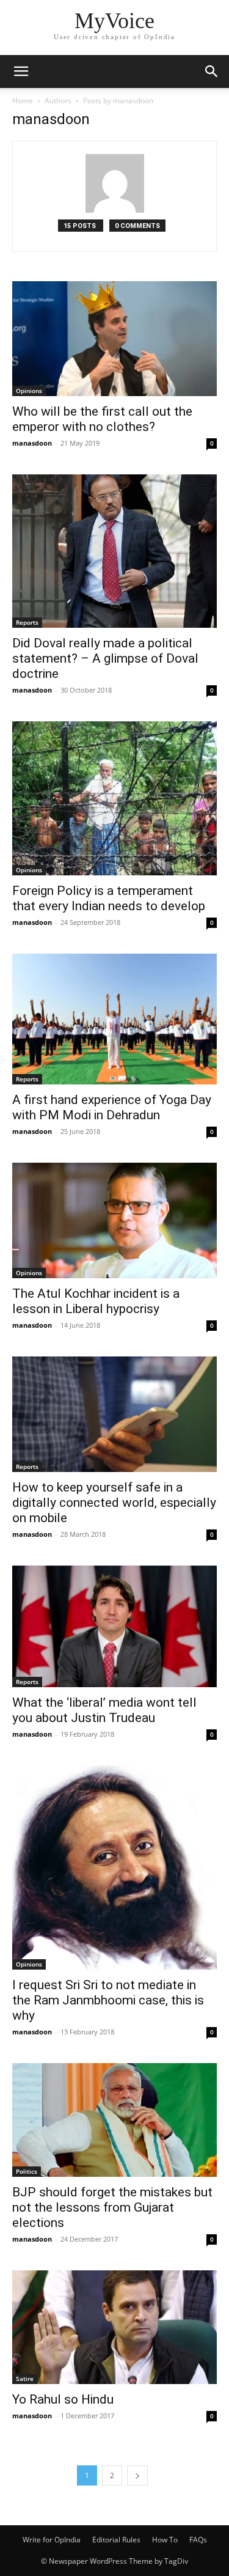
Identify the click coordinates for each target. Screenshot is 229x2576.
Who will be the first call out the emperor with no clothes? (102, 419)
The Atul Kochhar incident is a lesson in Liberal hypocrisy (96, 1301)
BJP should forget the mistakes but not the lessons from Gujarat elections (112, 2207)
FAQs (198, 2540)
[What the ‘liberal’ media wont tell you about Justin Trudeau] (114, 1626)
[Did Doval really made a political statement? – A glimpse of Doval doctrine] (114, 551)
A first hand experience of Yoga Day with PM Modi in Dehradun (112, 1107)
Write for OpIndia (52, 2540)
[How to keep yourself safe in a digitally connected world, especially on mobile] (114, 1414)
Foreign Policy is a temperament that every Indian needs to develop (109, 898)
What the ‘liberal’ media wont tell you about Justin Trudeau (104, 1710)
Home (23, 101)
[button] (21, 72)
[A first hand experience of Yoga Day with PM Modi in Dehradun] (114, 1019)
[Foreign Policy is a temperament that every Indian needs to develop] (114, 798)
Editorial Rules (116, 2540)
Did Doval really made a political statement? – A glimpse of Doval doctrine (105, 658)
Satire (25, 2379)
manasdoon (32, 443)
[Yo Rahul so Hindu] (114, 2327)
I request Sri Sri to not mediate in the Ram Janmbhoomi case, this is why (108, 2000)
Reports (27, 622)
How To (165, 2540)
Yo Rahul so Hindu (63, 2399)
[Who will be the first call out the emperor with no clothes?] (114, 339)
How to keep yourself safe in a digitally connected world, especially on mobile (114, 1503)
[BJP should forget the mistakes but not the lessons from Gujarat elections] (114, 2120)
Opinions (29, 391)
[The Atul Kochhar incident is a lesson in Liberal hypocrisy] (114, 1220)
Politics (27, 2171)
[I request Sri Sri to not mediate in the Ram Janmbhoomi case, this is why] (114, 1868)
